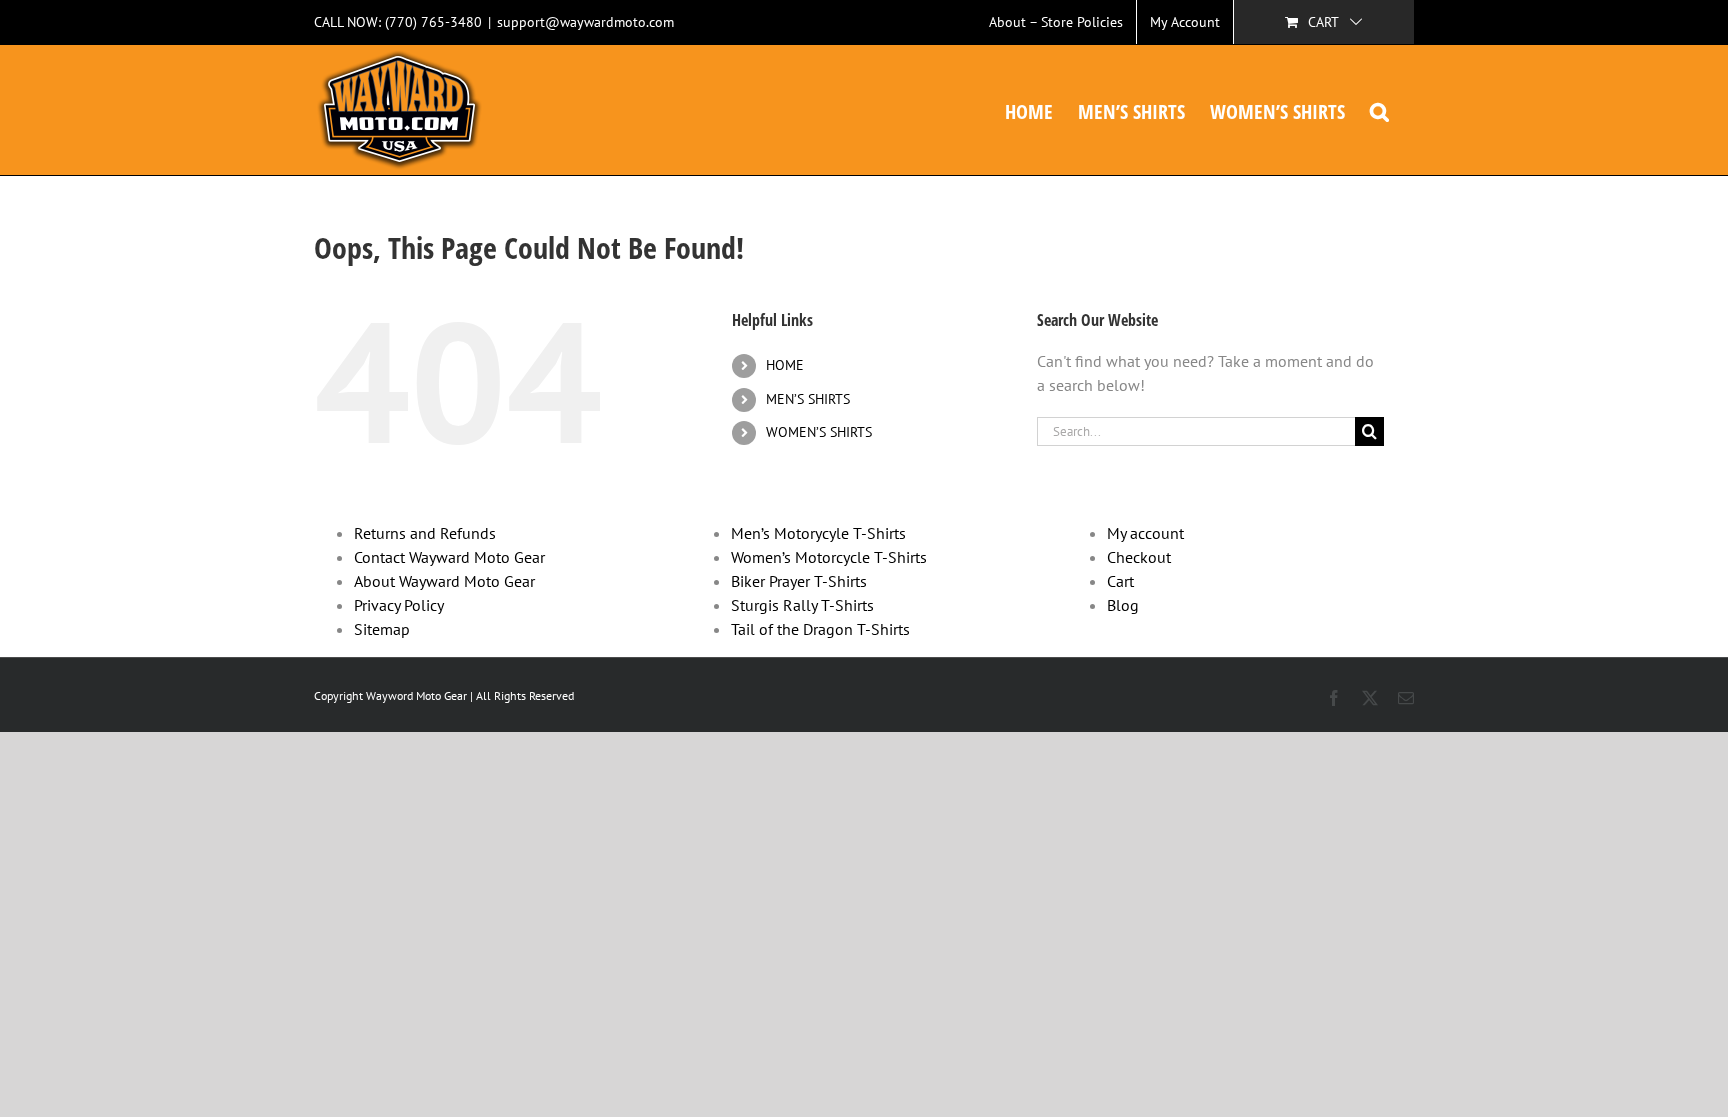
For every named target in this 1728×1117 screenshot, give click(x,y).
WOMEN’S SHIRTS (819, 432)
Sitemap (382, 629)
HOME (785, 365)
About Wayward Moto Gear (444, 581)
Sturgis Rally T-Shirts (802, 605)
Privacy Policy (399, 605)
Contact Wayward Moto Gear (449, 557)
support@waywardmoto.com (585, 22)
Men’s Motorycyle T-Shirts (818, 533)
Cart (1120, 581)
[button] (1379, 110)
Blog (1123, 605)
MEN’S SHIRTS (808, 399)
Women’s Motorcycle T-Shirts (829, 557)
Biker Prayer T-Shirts (799, 581)
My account (1145, 533)
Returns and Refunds (425, 533)
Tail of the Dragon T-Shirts (820, 629)
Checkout (1139, 557)
